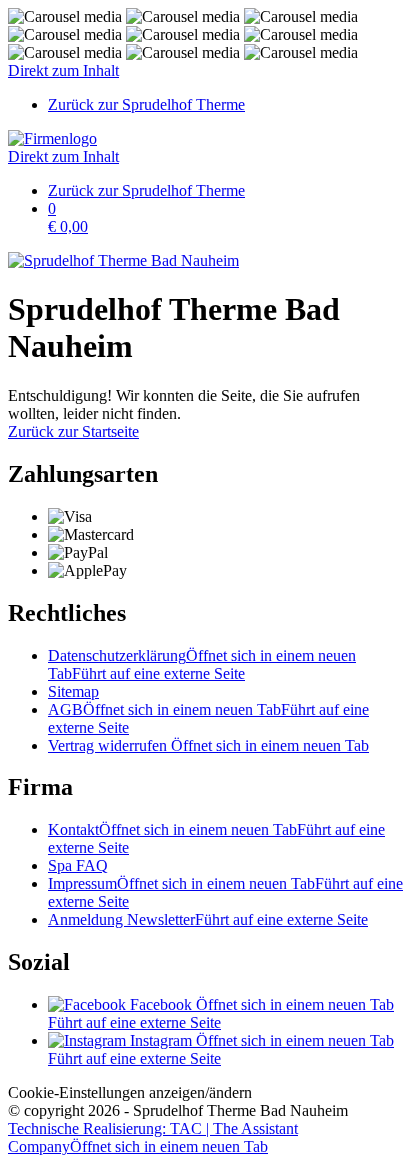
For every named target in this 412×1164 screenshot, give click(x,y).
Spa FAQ (78, 865)
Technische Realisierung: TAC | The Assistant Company (153, 1137)
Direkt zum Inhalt (63, 70)
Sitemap (73, 691)
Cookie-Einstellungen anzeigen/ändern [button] (130, 1092)
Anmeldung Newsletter (208, 919)
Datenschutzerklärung (202, 664)
